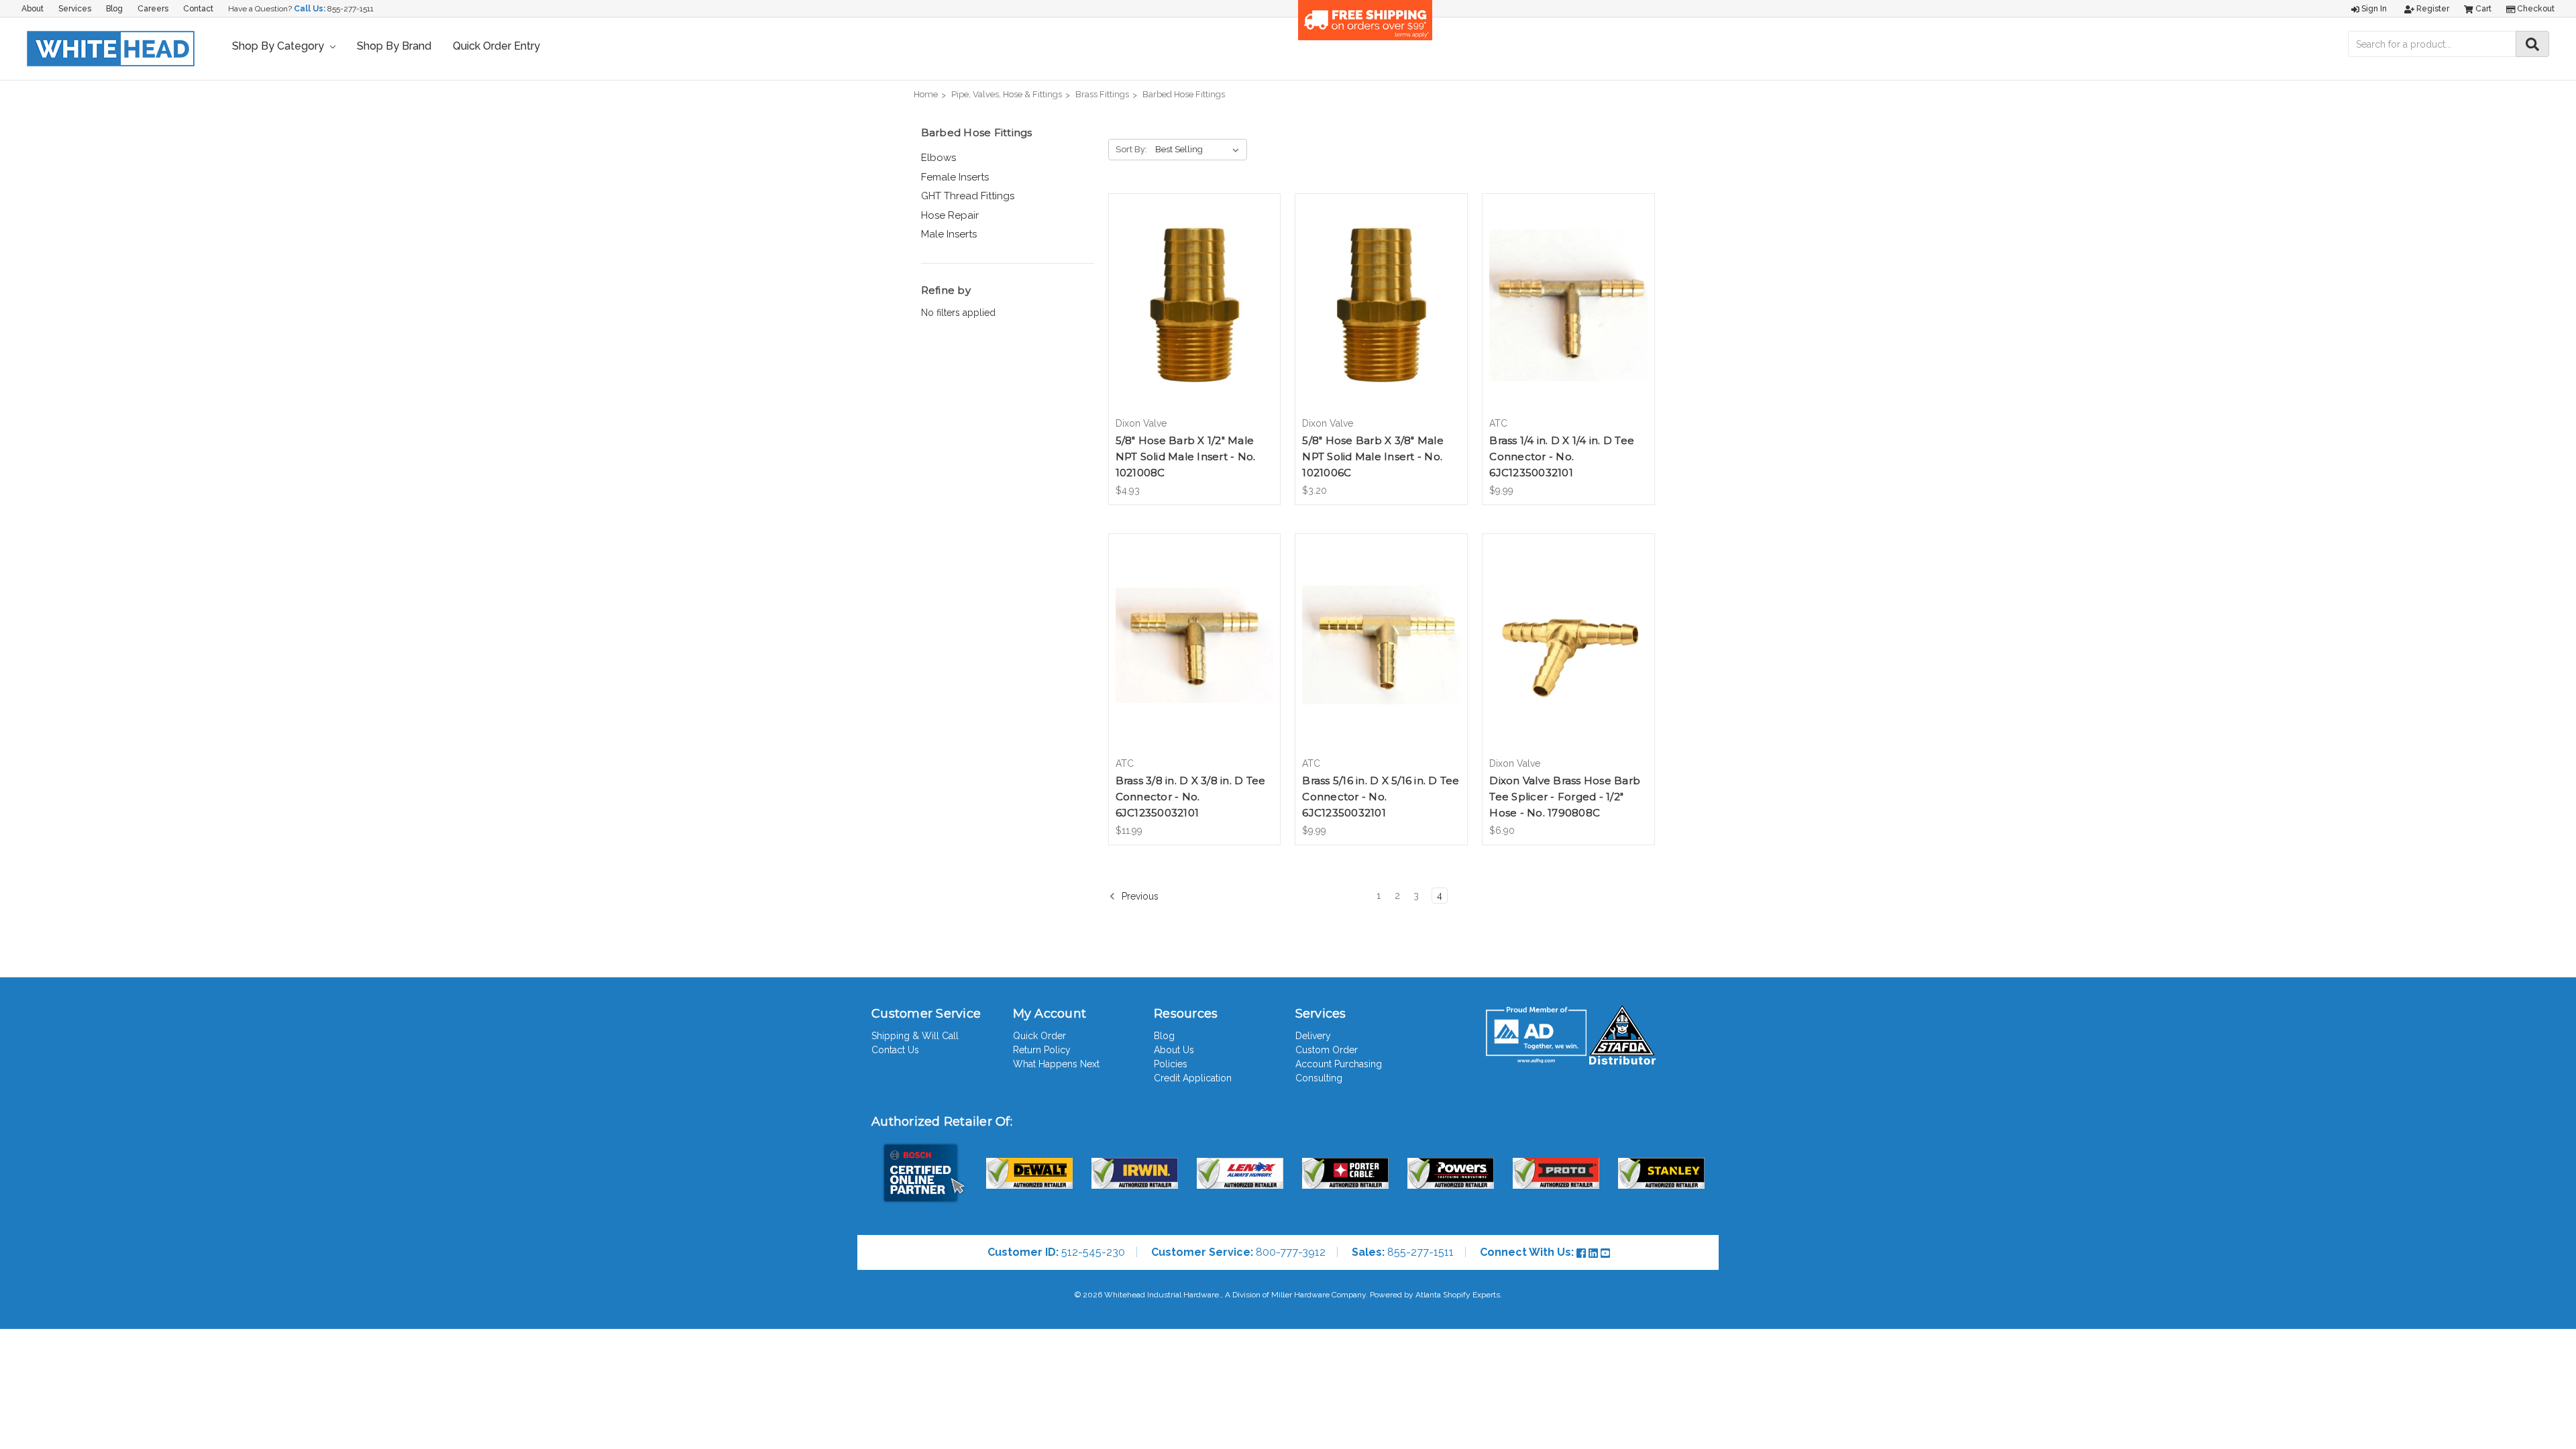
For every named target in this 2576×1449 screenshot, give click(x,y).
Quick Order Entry (496, 46)
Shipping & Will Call (915, 1036)
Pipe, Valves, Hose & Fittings (1007, 94)
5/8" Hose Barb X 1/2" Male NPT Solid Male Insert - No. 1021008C (1186, 457)
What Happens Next (1056, 1064)
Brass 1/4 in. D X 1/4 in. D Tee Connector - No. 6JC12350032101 (1562, 457)
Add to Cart (1194, 317)
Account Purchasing (1339, 1064)
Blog (114, 9)
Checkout (2535, 9)
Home (926, 94)
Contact (198, 9)
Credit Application (1193, 1078)
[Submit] (2532, 44)
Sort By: (1131, 149)
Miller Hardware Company (1319, 1295)
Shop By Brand (394, 46)
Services (75, 9)
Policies (1171, 1064)
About (33, 9)
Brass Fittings (1102, 94)
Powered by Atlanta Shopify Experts (1435, 1295)
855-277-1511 (351, 9)
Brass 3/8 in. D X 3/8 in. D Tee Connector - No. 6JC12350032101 (1191, 797)
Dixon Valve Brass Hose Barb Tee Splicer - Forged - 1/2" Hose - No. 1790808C (1565, 797)
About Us (1174, 1050)
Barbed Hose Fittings (1184, 94)
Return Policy (1042, 1050)
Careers (153, 9)
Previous (1139, 896)
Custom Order (1327, 1050)
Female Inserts (955, 177)
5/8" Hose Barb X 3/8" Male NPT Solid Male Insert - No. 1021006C (1373, 457)
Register (2432, 9)
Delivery (1313, 1036)
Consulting (1319, 1078)
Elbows (938, 158)
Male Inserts (949, 234)
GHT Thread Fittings (968, 196)
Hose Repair (950, 215)
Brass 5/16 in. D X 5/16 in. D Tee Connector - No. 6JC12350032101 (1381, 797)
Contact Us (895, 1050)
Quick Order (1039, 1036)
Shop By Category (279, 46)
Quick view (1194, 293)
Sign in (2373, 9)
